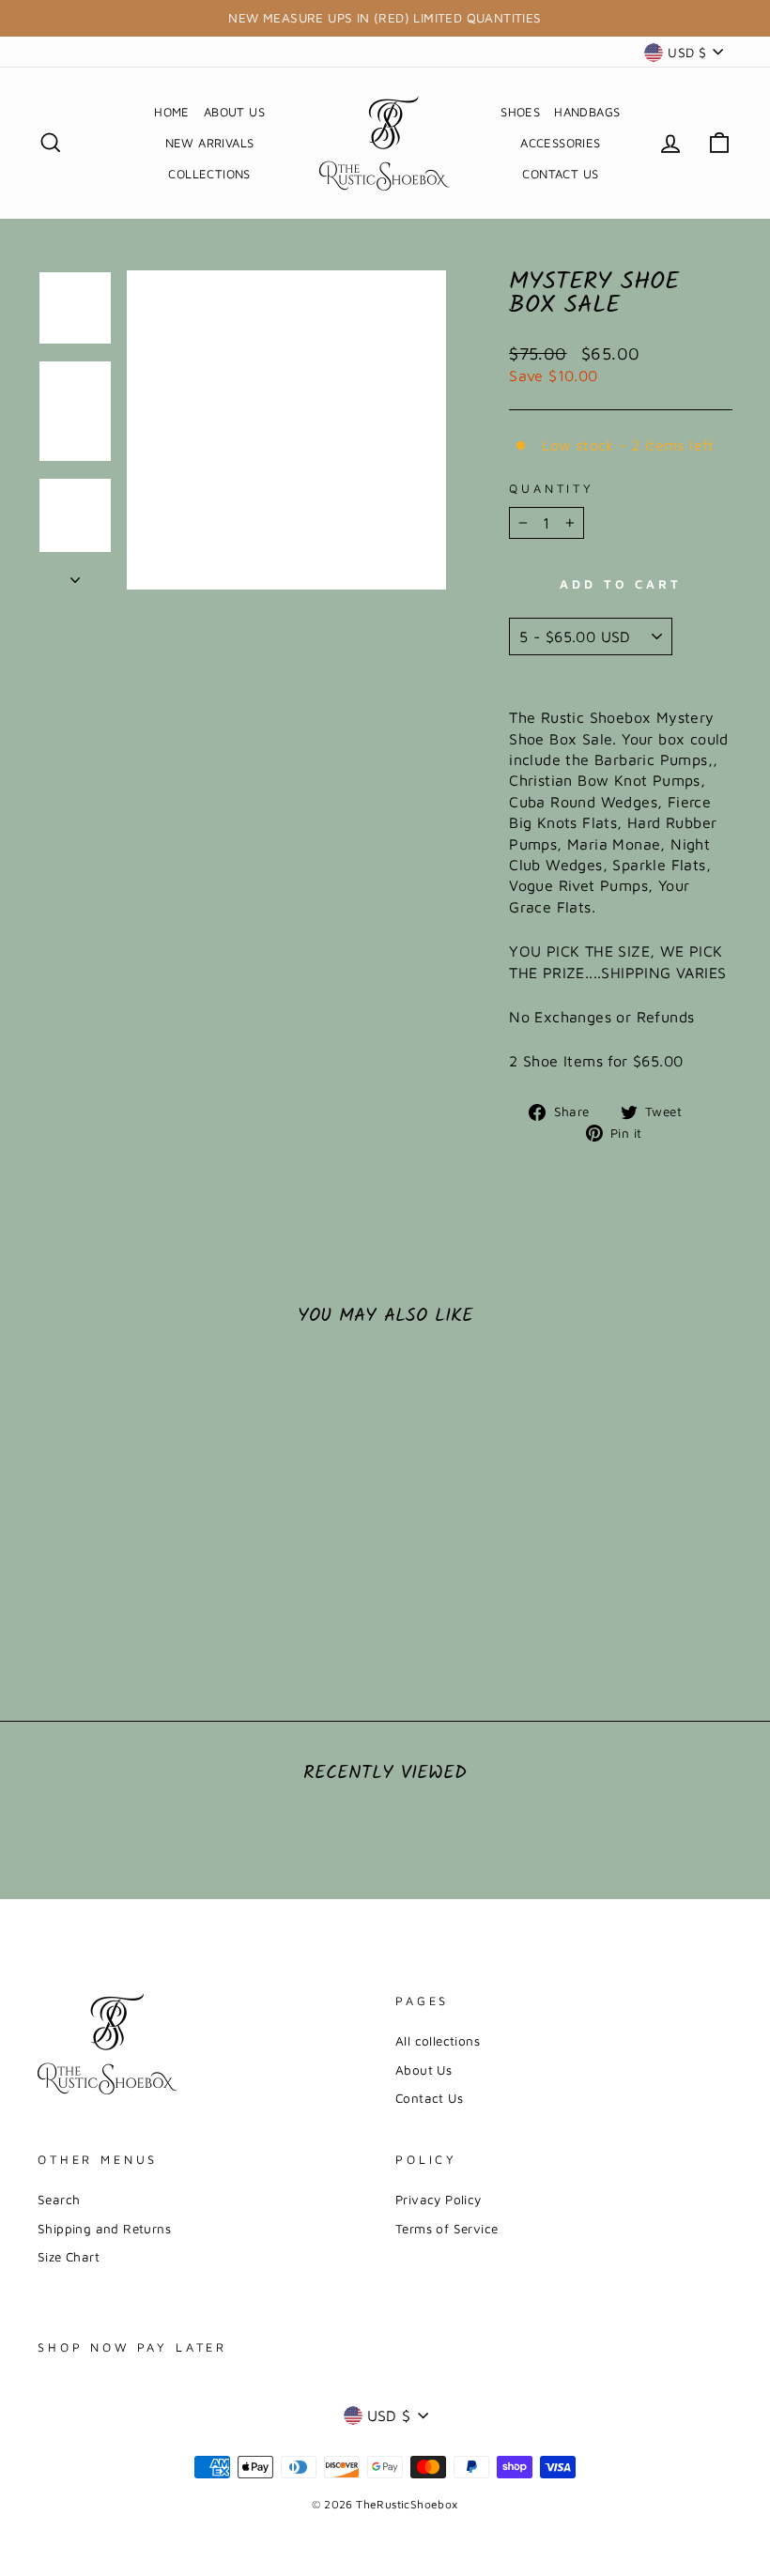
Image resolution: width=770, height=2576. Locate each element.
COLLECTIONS (209, 174)
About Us (423, 2070)
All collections (438, 2041)
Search (59, 2200)
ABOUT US (234, 112)
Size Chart (69, 2257)
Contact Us (429, 2098)
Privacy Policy (439, 2200)
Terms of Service (447, 2229)
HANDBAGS (587, 112)
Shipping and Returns (104, 2229)
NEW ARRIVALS (210, 143)
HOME (172, 112)
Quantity (552, 489)
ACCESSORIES (560, 143)
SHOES (520, 112)
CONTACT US (560, 174)
